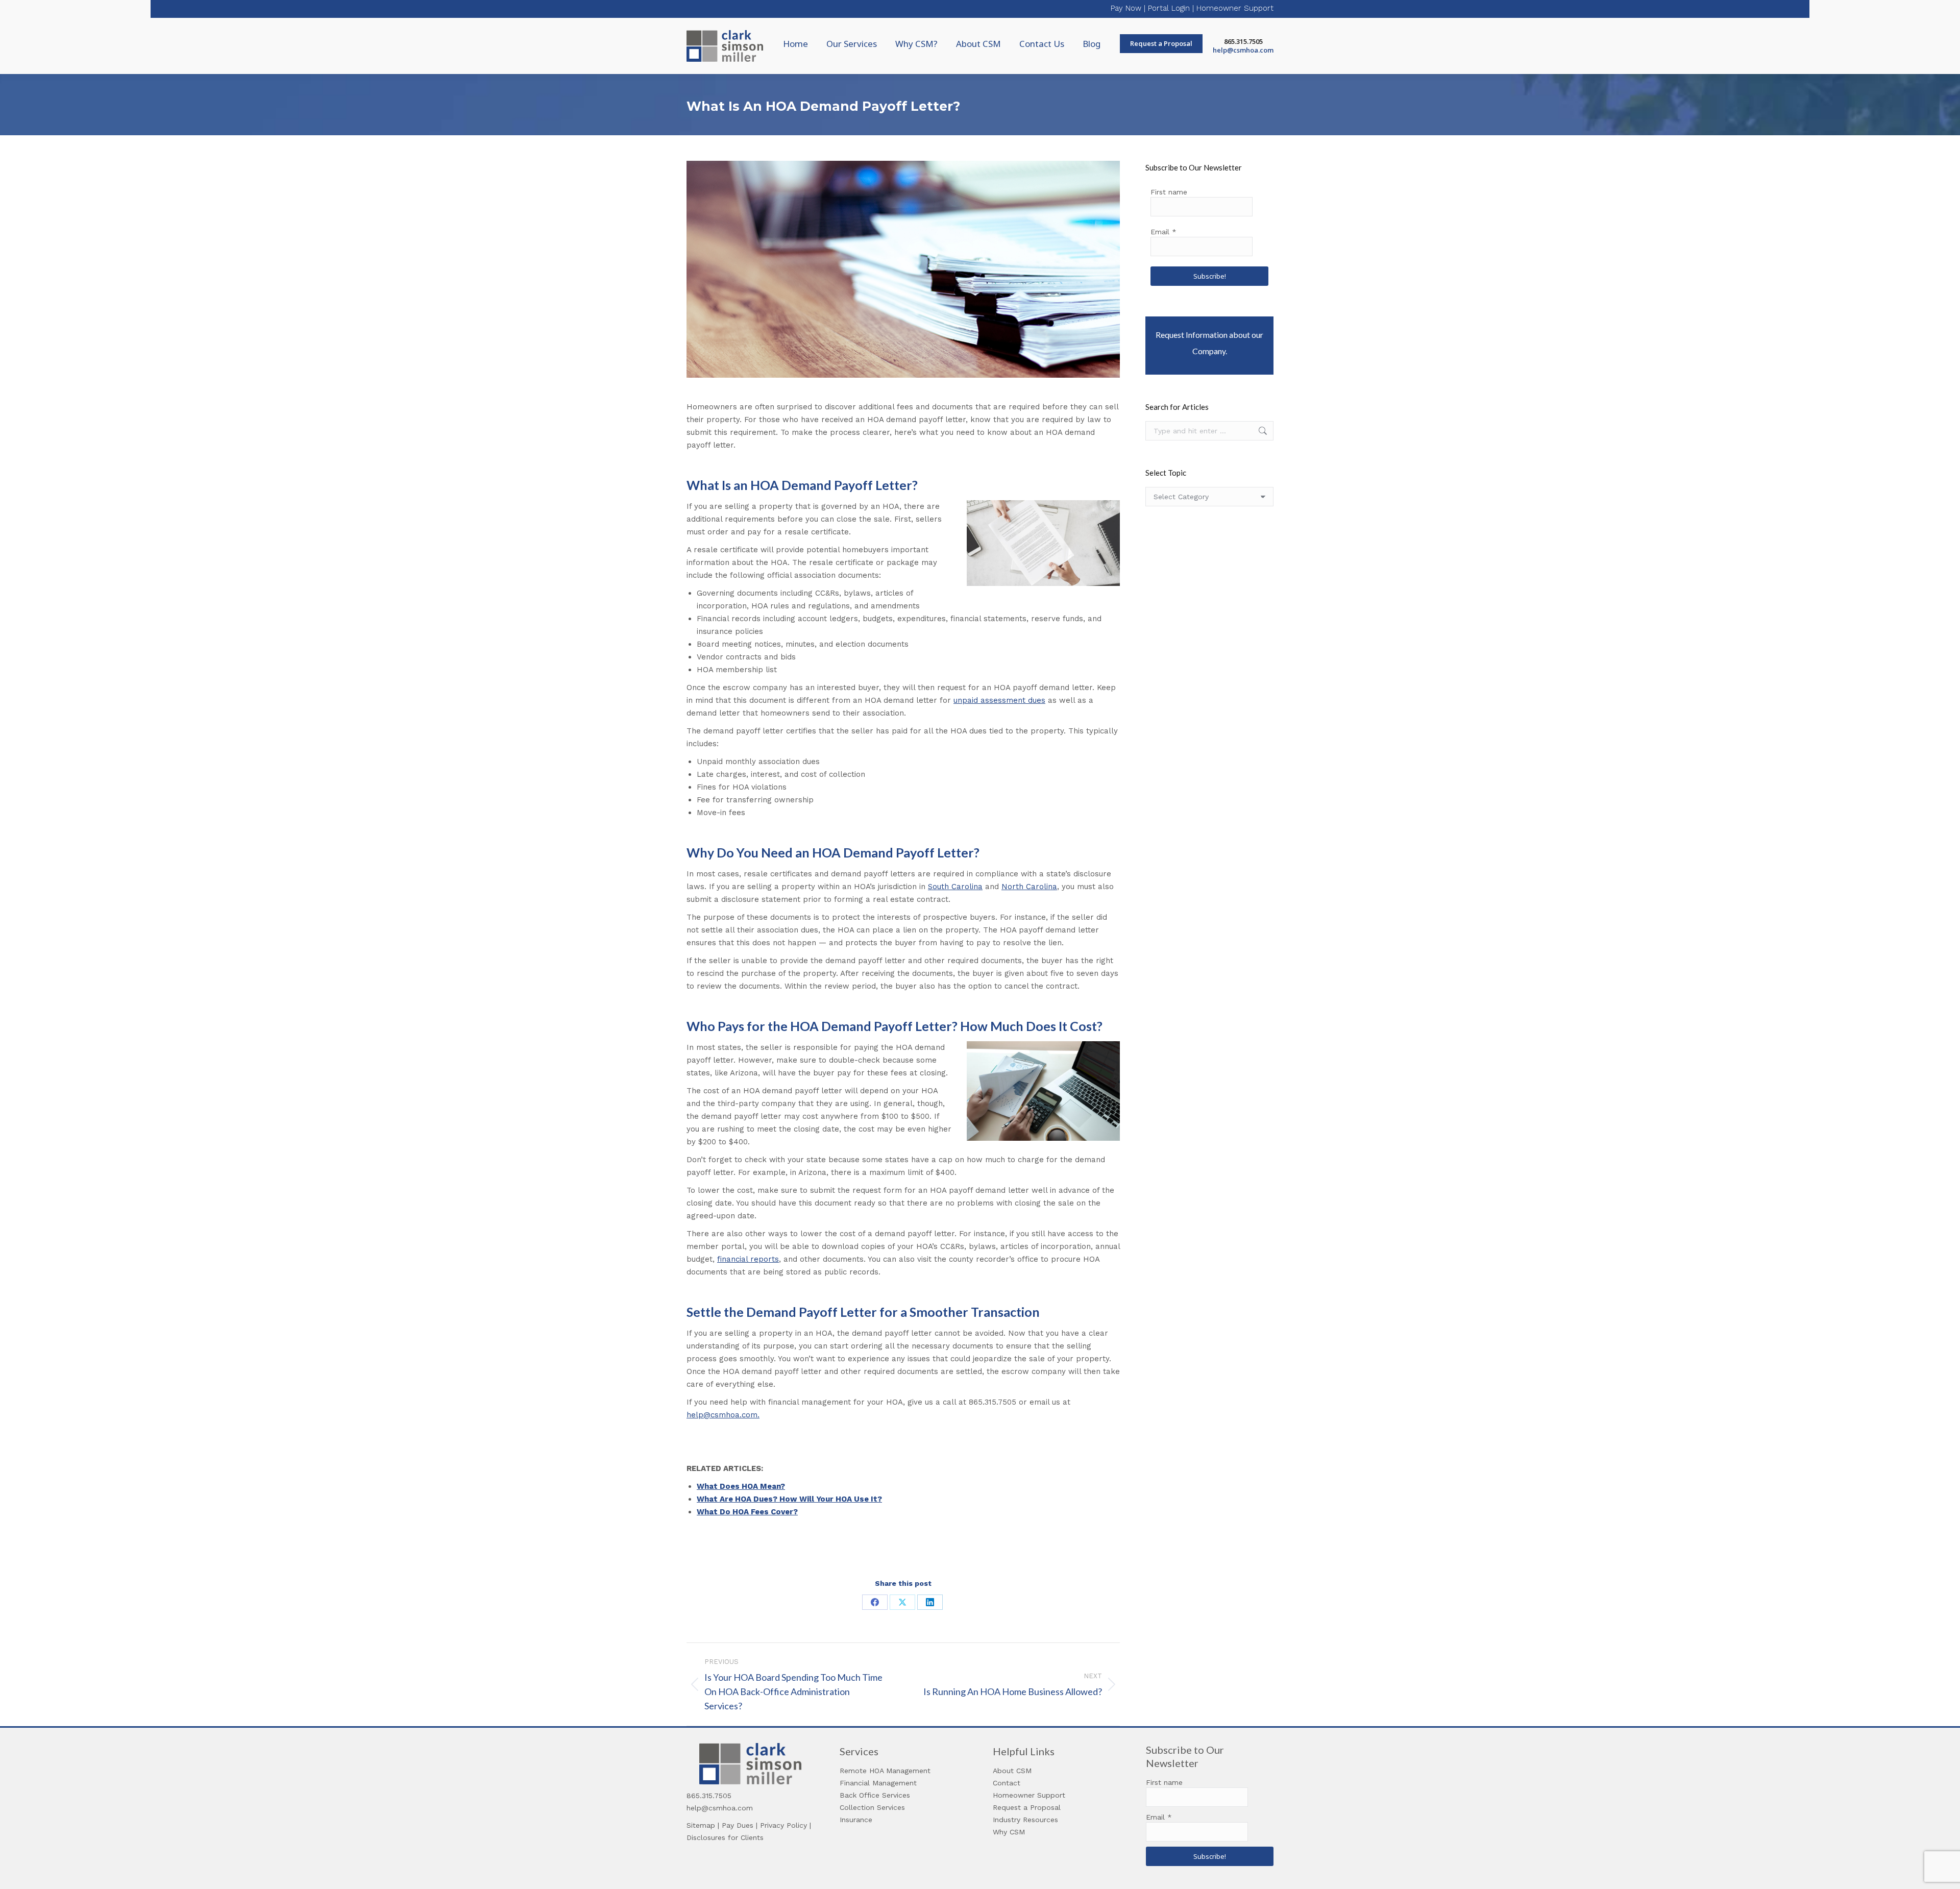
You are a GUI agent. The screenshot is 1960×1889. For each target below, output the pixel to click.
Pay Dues (738, 1825)
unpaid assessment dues (999, 700)
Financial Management (878, 1783)
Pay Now (1126, 8)
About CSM (1012, 1771)
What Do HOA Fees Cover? (747, 1512)
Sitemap (701, 1825)
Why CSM (1009, 1832)
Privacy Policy (783, 1825)
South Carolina (955, 887)
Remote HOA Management (885, 1771)
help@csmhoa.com (1243, 50)
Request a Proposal (1027, 1807)
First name (1169, 192)
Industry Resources (1025, 1820)
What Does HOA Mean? (741, 1486)
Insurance (856, 1820)
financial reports (748, 1259)
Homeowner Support (1235, 8)
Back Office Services (875, 1795)
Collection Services (872, 1807)
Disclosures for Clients (725, 1837)
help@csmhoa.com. (723, 1415)
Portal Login (1169, 8)
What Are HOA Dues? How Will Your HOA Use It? (789, 1499)
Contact (1007, 1783)
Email (1163, 232)
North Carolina (1029, 887)
